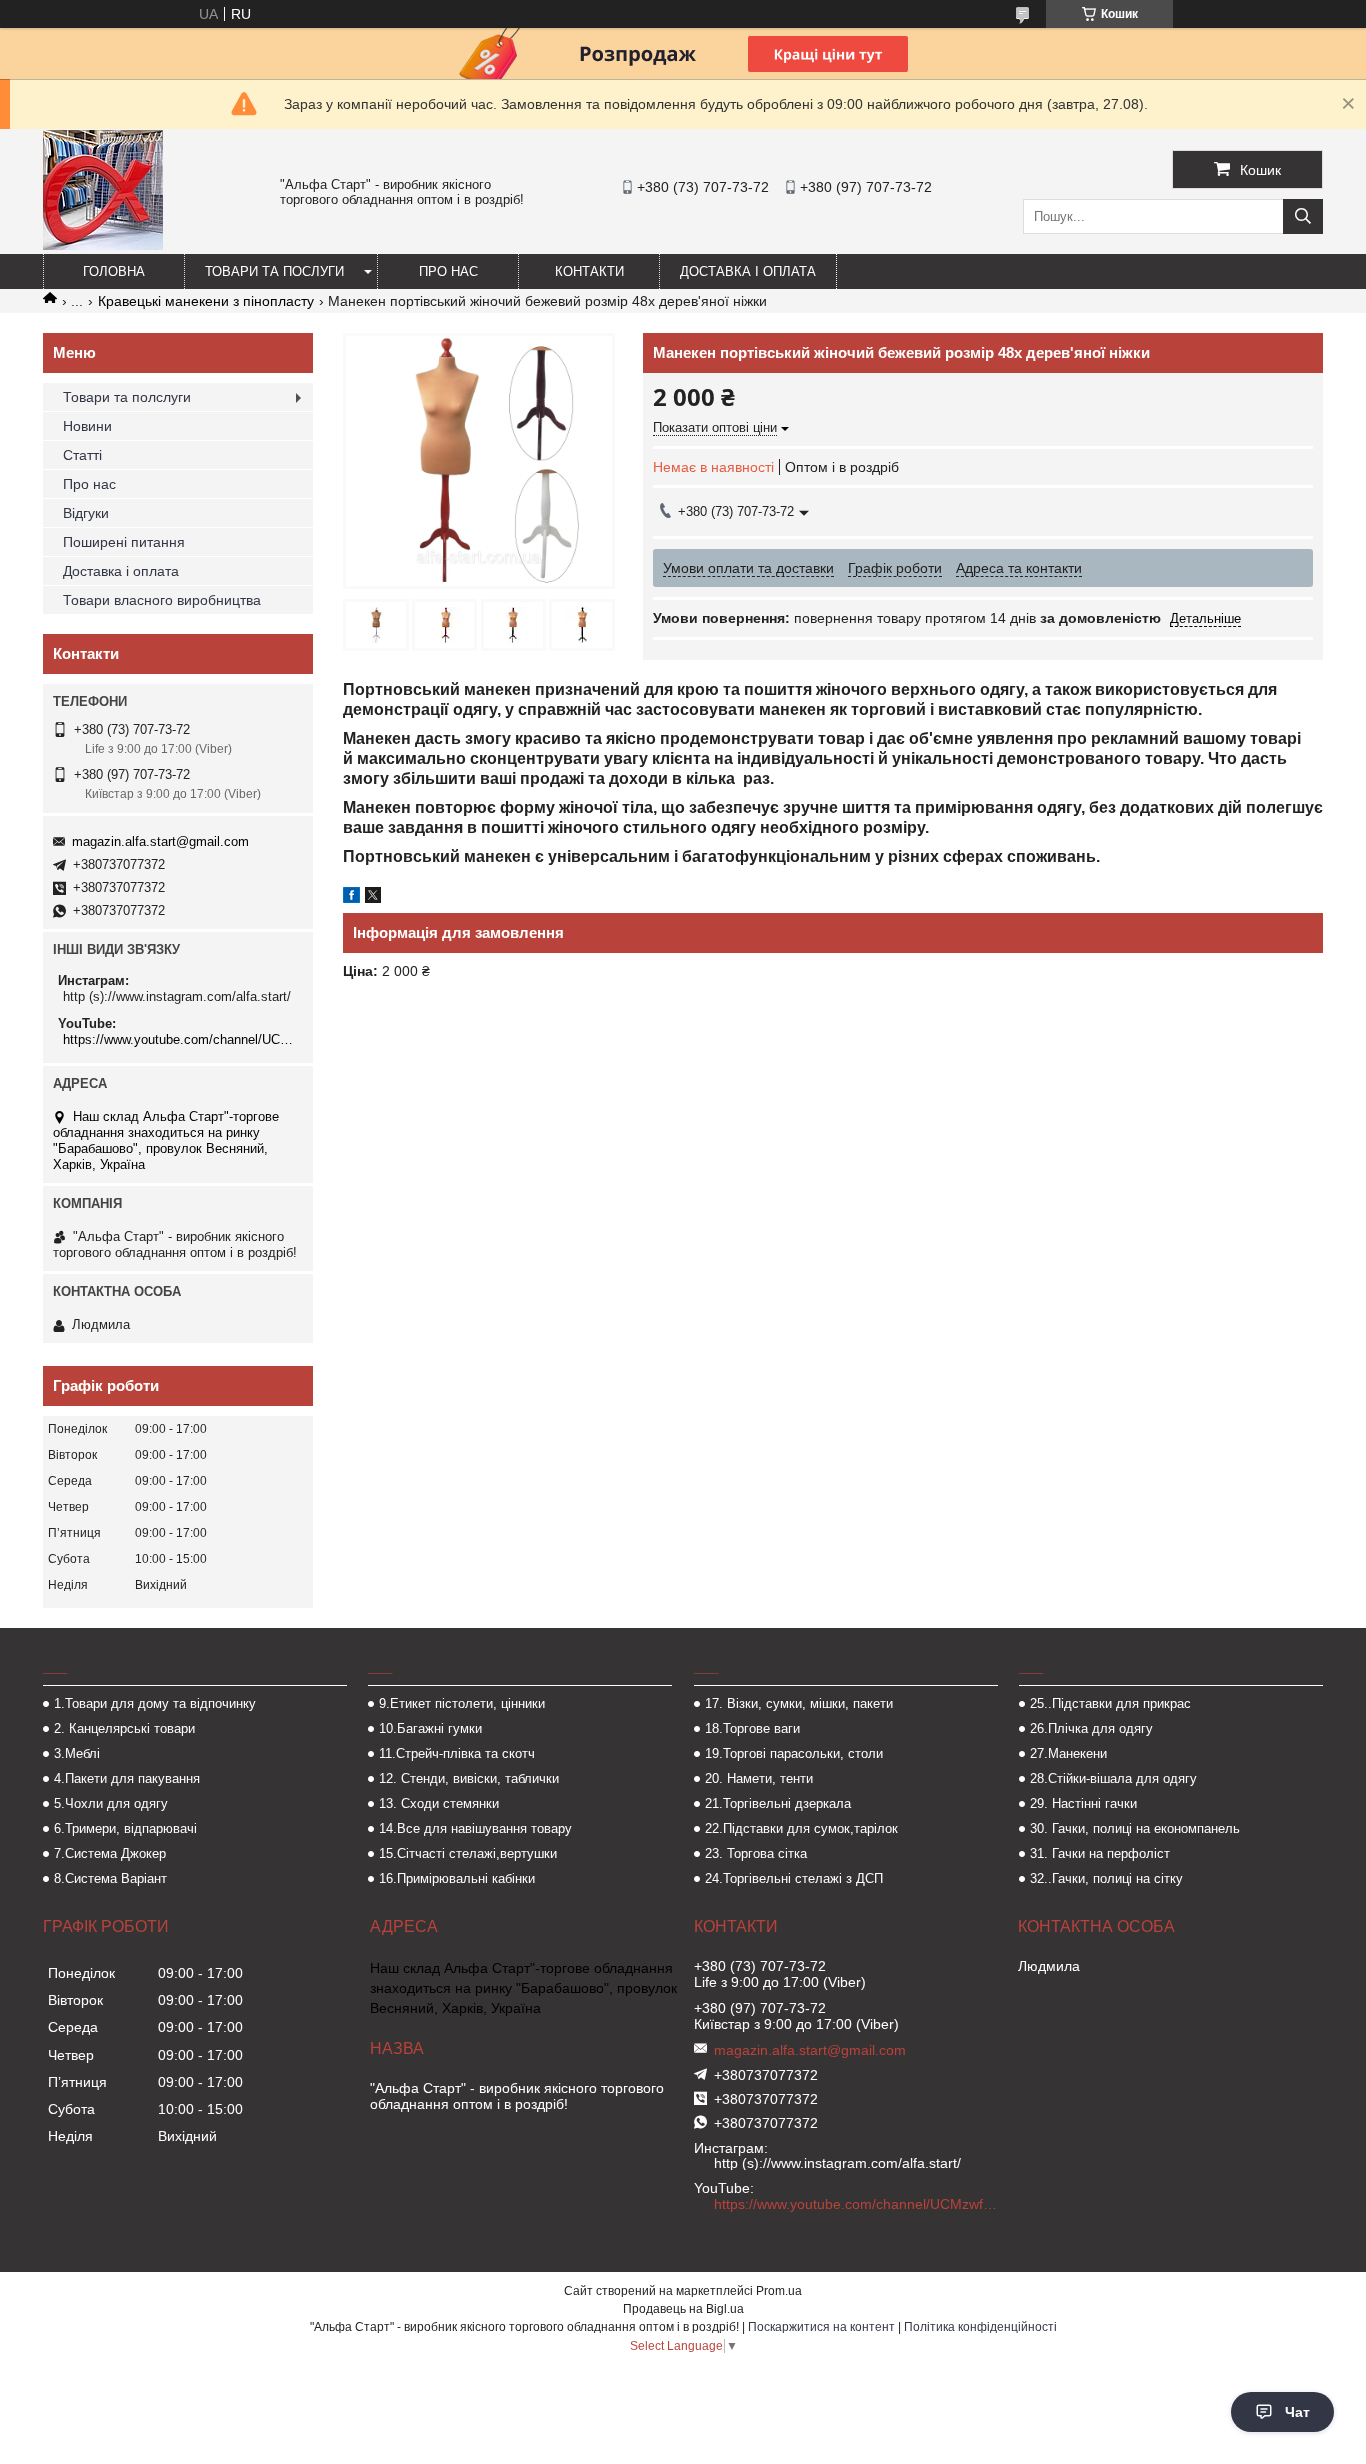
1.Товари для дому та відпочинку (155, 1703)
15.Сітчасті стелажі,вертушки (468, 1853)
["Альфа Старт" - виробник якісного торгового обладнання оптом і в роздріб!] (103, 245)
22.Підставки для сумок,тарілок (801, 1828)
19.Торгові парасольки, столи (794, 1753)
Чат (1297, 2412)
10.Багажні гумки (430, 1728)
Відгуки (86, 513)
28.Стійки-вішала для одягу (1113, 1778)
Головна (114, 271)
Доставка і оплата (748, 271)
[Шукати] (1303, 216)
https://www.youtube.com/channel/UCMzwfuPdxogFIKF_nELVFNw (180, 1039)
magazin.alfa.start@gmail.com (160, 841)
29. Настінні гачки (1083, 1803)
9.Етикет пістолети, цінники (462, 1703)
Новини (87, 426)
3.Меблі (77, 1753)
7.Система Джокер (110, 1853)
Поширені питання (124, 542)
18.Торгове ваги (752, 1728)
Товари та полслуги (127, 397)
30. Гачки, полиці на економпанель (1135, 1828)
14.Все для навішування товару (475, 1828)
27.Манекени (1068, 1753)
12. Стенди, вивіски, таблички (469, 1778)
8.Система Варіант (110, 1878)
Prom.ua (779, 2291)
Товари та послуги (274, 271)
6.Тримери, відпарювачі (125, 1828)
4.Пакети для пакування (127, 1778)
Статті (82, 455)
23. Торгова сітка (756, 1853)
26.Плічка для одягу (1091, 1728)
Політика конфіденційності (980, 2327)
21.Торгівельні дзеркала (778, 1803)
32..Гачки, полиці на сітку (1106, 1878)
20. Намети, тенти (759, 1778)
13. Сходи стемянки (439, 1803)
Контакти (589, 271)
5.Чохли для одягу (111, 1803)
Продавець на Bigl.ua (683, 2309)
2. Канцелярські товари (124, 1728)
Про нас (448, 271)
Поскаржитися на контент (821, 2327)
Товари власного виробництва (162, 600)
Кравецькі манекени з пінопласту (206, 301)
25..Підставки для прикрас (1110, 1703)
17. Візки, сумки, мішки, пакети (799, 1703)
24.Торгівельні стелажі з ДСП (794, 1878)
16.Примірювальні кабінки (457, 1878)
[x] (373, 898)
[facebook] (351, 898)
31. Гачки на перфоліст (1100, 1853)
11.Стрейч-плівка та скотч (457, 1753)
